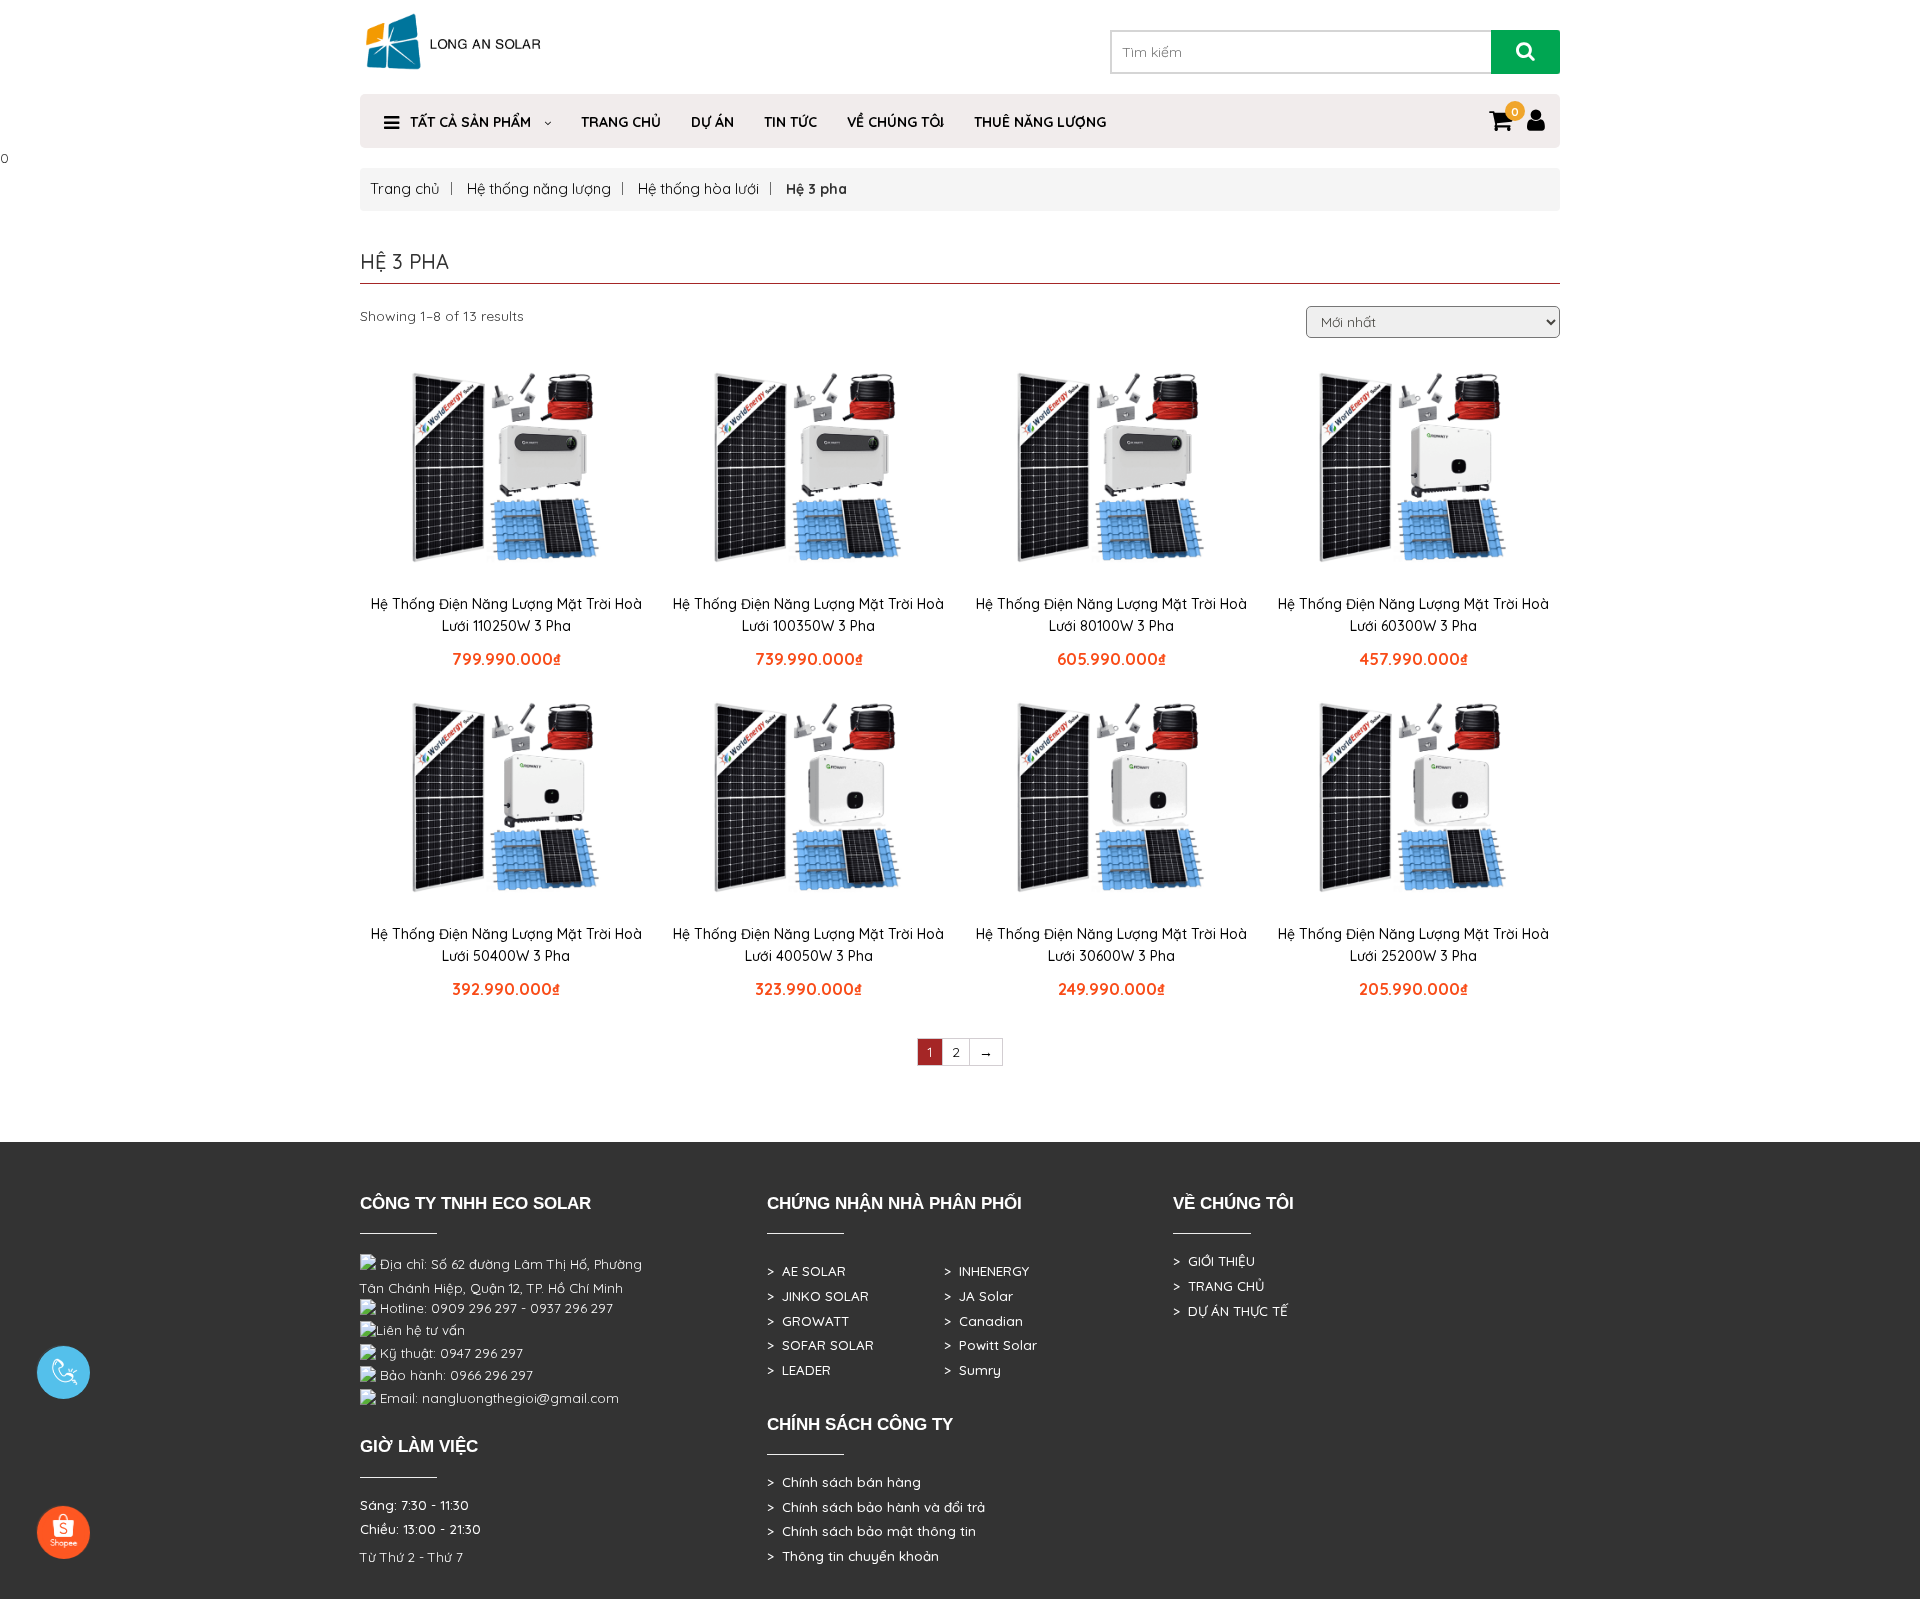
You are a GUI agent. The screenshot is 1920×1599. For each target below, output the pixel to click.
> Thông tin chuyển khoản (853, 1556)
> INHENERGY (986, 1271)
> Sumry (972, 1370)
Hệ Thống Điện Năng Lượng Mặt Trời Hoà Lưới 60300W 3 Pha (1413, 615)
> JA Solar (978, 1296)
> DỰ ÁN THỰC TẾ (1230, 1311)
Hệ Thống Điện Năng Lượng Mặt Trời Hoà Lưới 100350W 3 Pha (808, 615)
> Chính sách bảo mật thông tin (871, 1531)
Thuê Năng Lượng (1040, 122)
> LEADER (799, 1370)
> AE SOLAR (806, 1271)
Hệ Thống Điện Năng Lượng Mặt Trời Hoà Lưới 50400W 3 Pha (506, 945)
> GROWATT (808, 1321)
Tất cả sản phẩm (470, 122)
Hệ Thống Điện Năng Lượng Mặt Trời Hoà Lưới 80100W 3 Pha (1111, 615)
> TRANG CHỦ (1218, 1286)
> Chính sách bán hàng (844, 1482)
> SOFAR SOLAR (820, 1345)
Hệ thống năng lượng (539, 188)
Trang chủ (621, 122)
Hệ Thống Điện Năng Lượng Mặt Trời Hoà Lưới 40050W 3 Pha (808, 945)
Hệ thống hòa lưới (698, 188)
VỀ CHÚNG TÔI (895, 122)
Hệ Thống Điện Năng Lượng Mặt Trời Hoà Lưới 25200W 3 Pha (1413, 945)
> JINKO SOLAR (818, 1296)
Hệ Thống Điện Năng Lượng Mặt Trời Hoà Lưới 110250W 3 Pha (506, 615)
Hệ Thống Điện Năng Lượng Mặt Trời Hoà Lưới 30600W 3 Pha (1111, 945)
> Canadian (983, 1321)
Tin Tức (790, 122)
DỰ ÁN (712, 122)
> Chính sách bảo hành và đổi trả (876, 1507)
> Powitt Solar (990, 1345)
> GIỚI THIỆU (1214, 1261)
